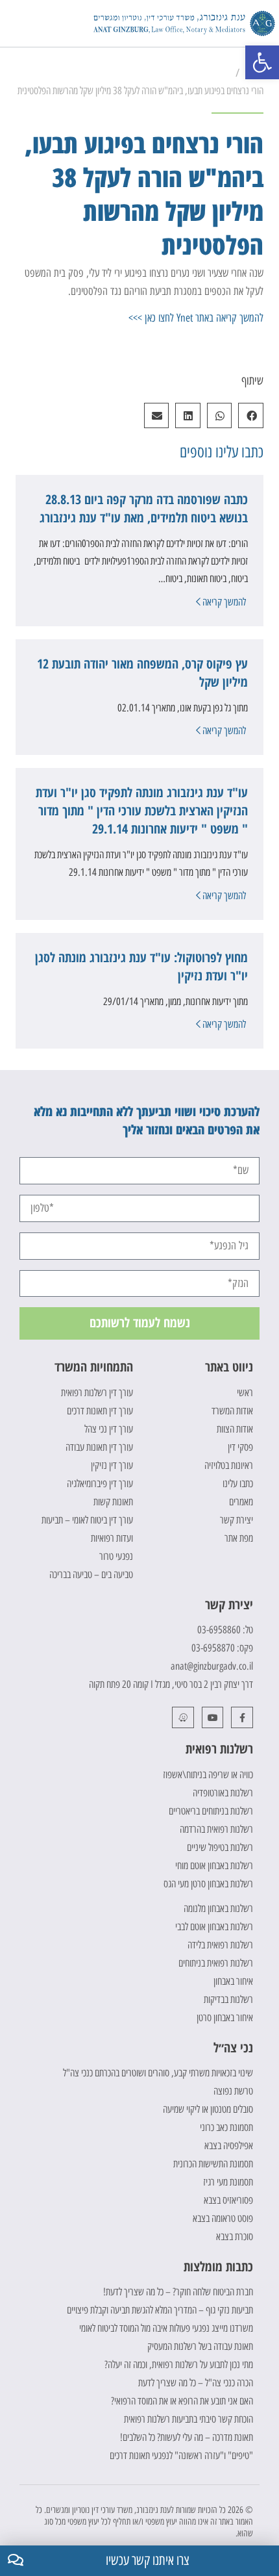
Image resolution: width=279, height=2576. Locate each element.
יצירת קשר (237, 1520)
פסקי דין (240, 1447)
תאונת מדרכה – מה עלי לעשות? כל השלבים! (187, 2437)
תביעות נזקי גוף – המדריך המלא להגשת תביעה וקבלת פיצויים (160, 2310)
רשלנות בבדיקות (228, 1999)
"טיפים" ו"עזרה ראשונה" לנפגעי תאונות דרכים (181, 2455)
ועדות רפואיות (112, 1538)
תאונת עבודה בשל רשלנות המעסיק (200, 2346)
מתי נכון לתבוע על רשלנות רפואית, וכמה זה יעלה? (179, 2365)
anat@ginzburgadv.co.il (212, 1666)
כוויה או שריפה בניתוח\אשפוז (208, 1775)
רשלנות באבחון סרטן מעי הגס (208, 1884)
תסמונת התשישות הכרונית (213, 2164)
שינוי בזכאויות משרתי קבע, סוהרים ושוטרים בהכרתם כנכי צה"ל (158, 2073)
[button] (13, 24)
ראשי (245, 1393)
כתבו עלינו (238, 1484)
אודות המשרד (232, 1411)
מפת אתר (239, 1538)
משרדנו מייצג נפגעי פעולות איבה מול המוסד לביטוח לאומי (166, 2328)
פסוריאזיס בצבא (228, 2200)
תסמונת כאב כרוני (226, 2127)
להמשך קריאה (223, 602)
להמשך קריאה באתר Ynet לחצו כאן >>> (196, 318)
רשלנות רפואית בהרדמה (216, 1829)
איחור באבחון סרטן (225, 2018)
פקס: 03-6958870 (222, 1648)
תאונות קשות (113, 1502)
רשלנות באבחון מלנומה (218, 1908)
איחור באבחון (233, 1981)
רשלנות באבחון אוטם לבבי (214, 1927)
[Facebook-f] (242, 1718)
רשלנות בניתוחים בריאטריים (211, 1811)
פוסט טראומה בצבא (223, 2218)
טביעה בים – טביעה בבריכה (91, 1575)
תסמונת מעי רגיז (228, 2182)
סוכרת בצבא (235, 2237)
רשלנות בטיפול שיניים (220, 1847)
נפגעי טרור (116, 1556)
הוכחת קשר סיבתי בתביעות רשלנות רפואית (188, 2419)
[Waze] (183, 1718)
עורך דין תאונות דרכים (100, 1411)
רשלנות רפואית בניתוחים (216, 1963)
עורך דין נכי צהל (109, 1429)
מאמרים (241, 1502)
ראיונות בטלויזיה (229, 1465)
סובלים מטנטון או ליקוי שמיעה (208, 2109)
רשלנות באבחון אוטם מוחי (214, 1866)
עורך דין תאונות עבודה (99, 1447)
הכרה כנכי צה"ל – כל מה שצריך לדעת (196, 2383)
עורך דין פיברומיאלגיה (100, 1484)
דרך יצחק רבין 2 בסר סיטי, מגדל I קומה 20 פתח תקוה (171, 1684)
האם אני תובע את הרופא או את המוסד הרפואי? (182, 2401)
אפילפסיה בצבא (229, 2146)
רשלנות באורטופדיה (223, 1793)
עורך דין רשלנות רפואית (97, 1393)
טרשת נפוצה (233, 2091)
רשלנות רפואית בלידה (220, 1945)
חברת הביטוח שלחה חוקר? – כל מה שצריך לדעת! (178, 2292)
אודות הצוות (235, 1429)
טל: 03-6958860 (225, 1630)
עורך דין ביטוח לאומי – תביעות (87, 1520)
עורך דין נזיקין (112, 1465)
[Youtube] (213, 1718)
